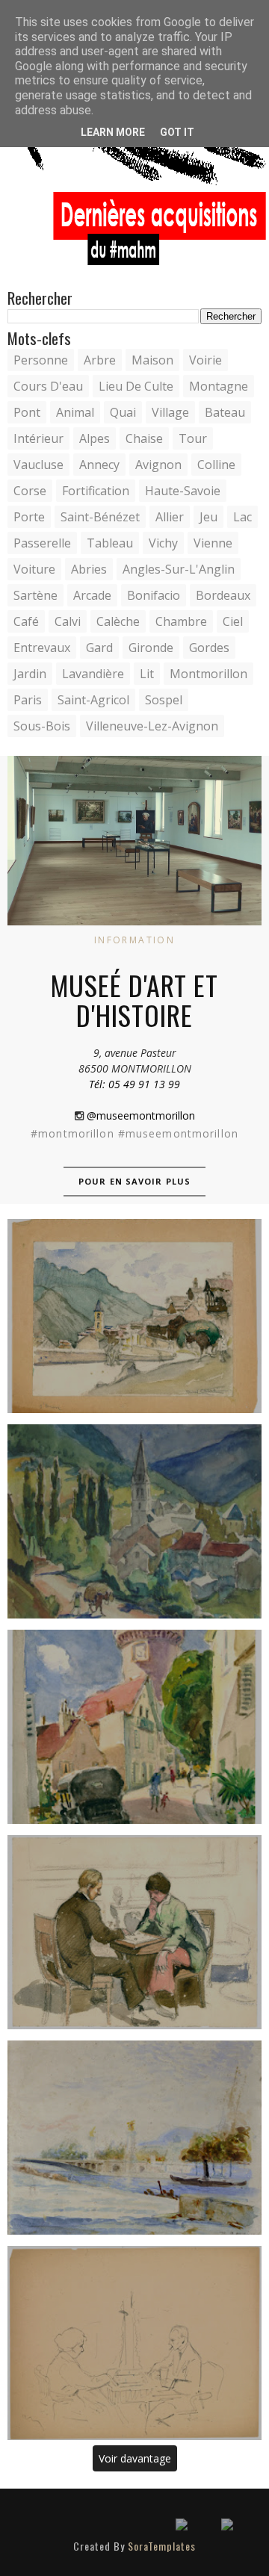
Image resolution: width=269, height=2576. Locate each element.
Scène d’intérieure (134, 1932)
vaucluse (38, 465)
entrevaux (42, 648)
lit (147, 674)
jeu (208, 517)
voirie (205, 360)
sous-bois (42, 726)
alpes (95, 438)
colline (216, 465)
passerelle (42, 543)
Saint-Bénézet (100, 517)
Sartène (35, 595)
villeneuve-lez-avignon (152, 726)
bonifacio (154, 595)
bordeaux (223, 595)
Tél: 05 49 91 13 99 (134, 1084)
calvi (68, 621)
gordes (209, 648)
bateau (225, 412)
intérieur (38, 438)
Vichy (134, 1727)
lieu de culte (136, 386)
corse (30, 491)
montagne (219, 386)
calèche (118, 621)
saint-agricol (93, 700)
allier (170, 517)
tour (193, 438)
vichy (163, 543)
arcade (92, 595)
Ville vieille (135, 1521)
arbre (100, 360)
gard (99, 648)
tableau (110, 543)
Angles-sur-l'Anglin (179, 569)
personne (41, 360)
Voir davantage (135, 2458)
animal (75, 412)
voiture (34, 569)
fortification (96, 491)
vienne (213, 543)
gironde (151, 648)
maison (152, 360)
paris (28, 700)
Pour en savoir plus (134, 1181)
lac (242, 517)
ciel (233, 621)
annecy (99, 465)
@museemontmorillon (139, 1115)
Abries (89, 569)
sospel (164, 700)
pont (27, 412)
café (26, 621)
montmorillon (208, 674)
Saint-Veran (135, 1316)
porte (29, 517)
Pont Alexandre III (135, 2138)
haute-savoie (183, 491)
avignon (158, 465)
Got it (177, 132)
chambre (181, 621)
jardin (30, 674)
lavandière (93, 674)
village (170, 412)
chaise (144, 438)
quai (123, 412)
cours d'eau (48, 386)
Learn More (113, 132)
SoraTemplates (162, 2546)
